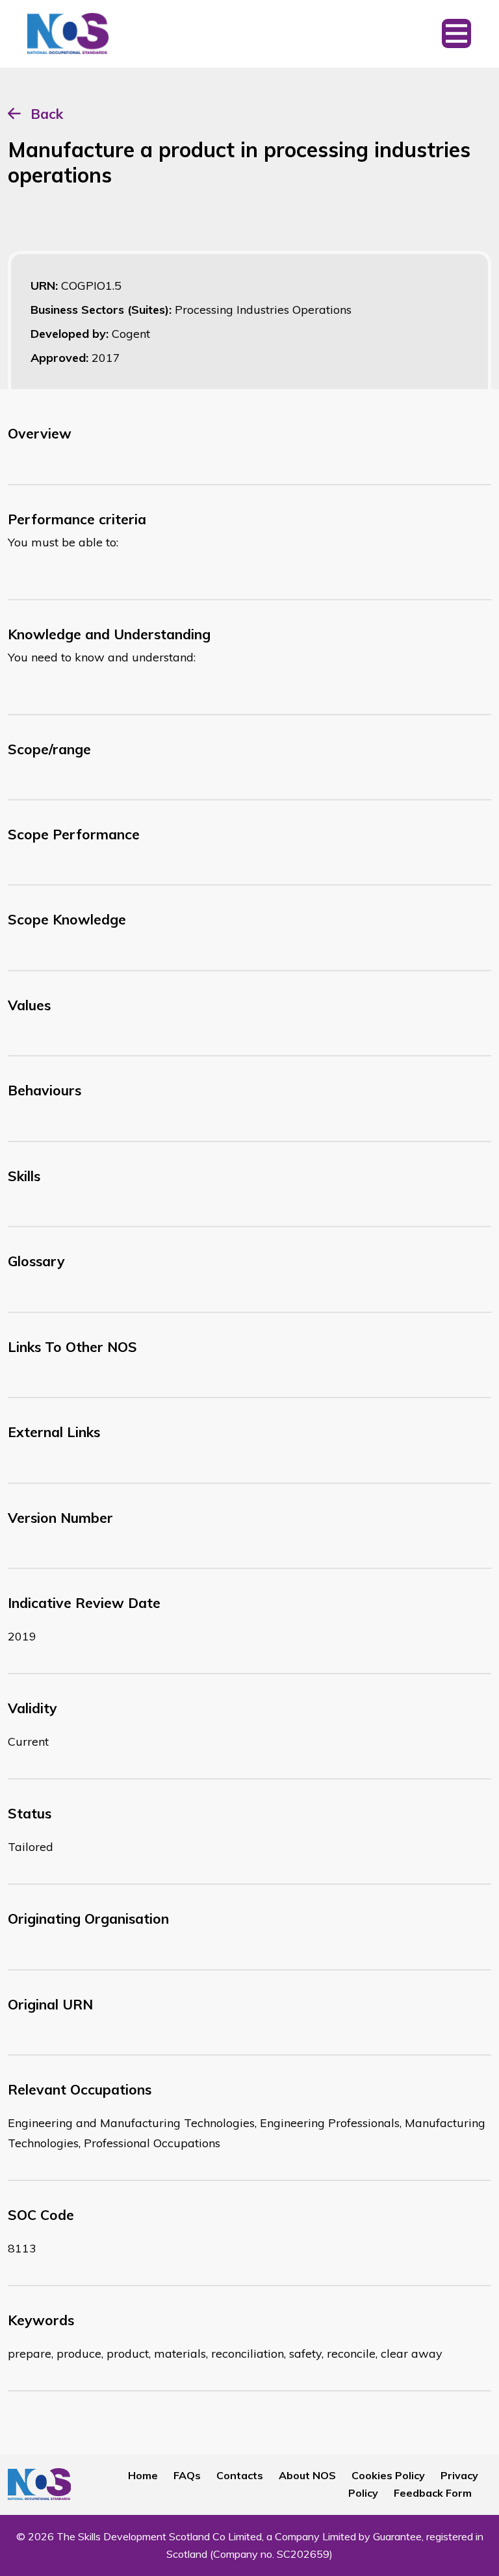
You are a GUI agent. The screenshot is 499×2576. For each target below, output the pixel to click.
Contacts (240, 2475)
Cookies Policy (388, 2475)
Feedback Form (433, 2493)
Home (143, 2475)
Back (47, 114)
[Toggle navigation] (456, 34)
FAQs (187, 2475)
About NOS (307, 2475)
